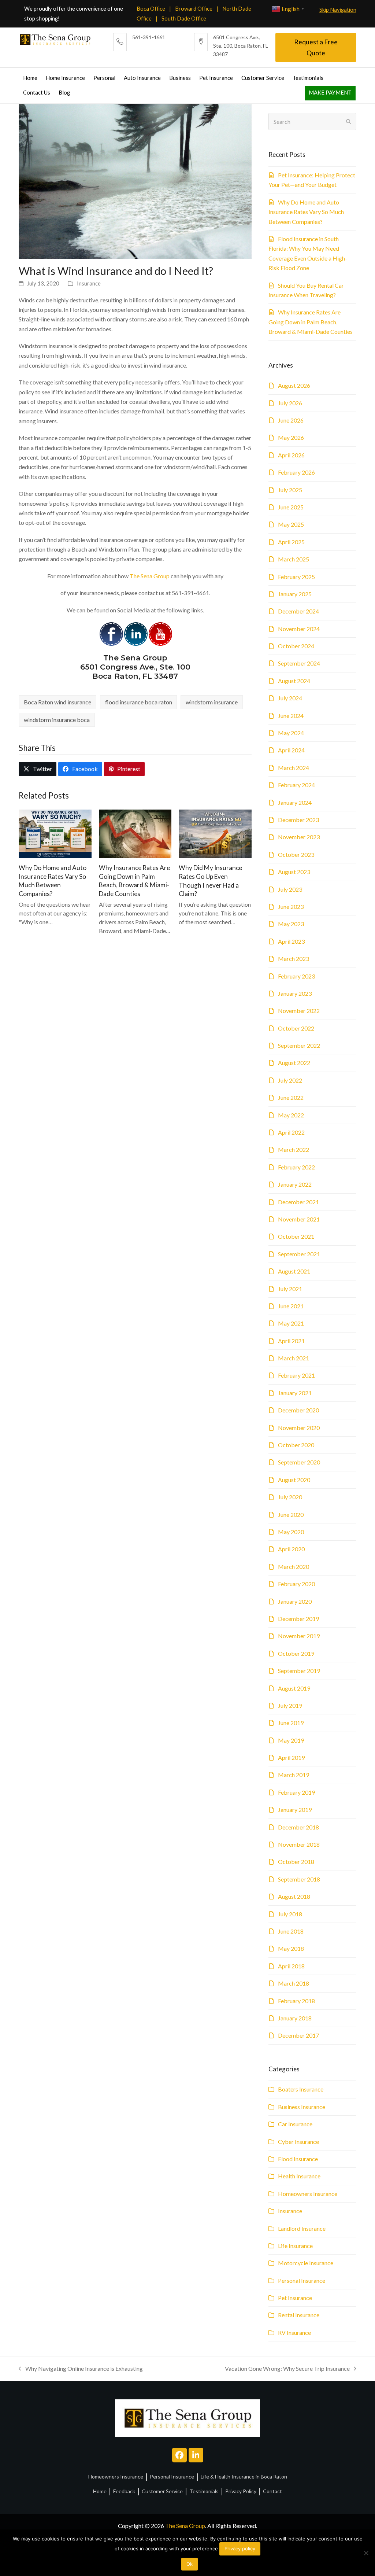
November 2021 (299, 1219)
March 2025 (294, 559)
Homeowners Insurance (308, 2194)
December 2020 (298, 1410)
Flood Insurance (298, 2159)
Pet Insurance (295, 2298)
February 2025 (296, 577)
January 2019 (295, 1810)
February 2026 (296, 472)
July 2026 (290, 403)
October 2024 (296, 646)
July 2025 (290, 490)
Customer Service (162, 2491)
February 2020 (296, 1584)
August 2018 (294, 1896)
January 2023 (295, 993)
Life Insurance (295, 2246)
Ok (190, 2564)
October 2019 (296, 1653)
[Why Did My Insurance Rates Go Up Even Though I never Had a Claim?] (215, 833)
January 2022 (295, 1184)
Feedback (124, 2491)
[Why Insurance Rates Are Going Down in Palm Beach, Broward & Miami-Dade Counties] (135, 833)
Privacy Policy (241, 2491)
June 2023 (291, 906)
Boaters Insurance (301, 2089)
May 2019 (291, 1740)
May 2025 (291, 524)
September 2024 (299, 663)
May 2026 (291, 437)
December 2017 (298, 2035)
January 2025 (295, 594)
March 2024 (294, 768)
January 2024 (295, 802)
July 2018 (290, 1914)
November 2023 (299, 837)
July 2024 (290, 698)
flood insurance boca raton (139, 702)
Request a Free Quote (316, 47)
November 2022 (299, 1011)
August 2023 (294, 872)
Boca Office (151, 8)
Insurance (89, 283)
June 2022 (291, 1097)
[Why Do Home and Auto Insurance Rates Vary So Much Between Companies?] (55, 833)
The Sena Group (150, 576)
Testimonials (204, 2491)
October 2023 (296, 854)
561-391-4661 (149, 37)
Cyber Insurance (298, 2142)
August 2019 (294, 1688)
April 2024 (291, 750)
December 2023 (298, 820)
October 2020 (296, 1445)
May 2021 (291, 1323)
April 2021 (291, 1341)
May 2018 (291, 1948)
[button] (38, 769)
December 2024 (298, 611)
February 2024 (296, 785)
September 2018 (299, 1879)
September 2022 (299, 1045)
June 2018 (291, 1931)
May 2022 (291, 1115)
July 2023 (290, 889)
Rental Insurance (299, 2315)
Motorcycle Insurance (306, 2263)
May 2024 (291, 733)
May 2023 (291, 924)
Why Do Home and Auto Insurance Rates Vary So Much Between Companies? (306, 212)
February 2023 (296, 976)
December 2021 (298, 1202)
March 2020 (294, 1567)
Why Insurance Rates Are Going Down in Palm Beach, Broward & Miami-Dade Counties (311, 322)
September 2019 (299, 1671)
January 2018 (295, 2018)
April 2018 (291, 1966)
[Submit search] (349, 122)
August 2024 (294, 681)
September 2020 (299, 1462)
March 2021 (294, 1358)
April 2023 (291, 941)
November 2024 (299, 629)
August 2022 (294, 1063)
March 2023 (294, 959)
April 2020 (291, 1549)
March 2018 (294, 1983)
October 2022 (296, 1028)
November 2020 (299, 1428)
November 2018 (299, 1844)
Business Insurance (302, 2107)
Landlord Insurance (302, 2228)
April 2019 (291, 1757)
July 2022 (290, 1080)
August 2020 (294, 1480)
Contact (272, 2491)
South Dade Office (184, 18)
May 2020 (291, 1532)
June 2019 (291, 1723)
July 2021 (290, 1289)
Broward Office (194, 8)
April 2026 (291, 455)
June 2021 (291, 1306)
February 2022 (296, 1167)
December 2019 (298, 1619)
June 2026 (291, 420)
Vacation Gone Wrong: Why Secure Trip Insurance (287, 2369)
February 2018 (296, 2001)
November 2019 (299, 1636)
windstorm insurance (212, 702)
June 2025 (291, 507)
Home (100, 2491)
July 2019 (290, 1705)
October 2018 (296, 1862)
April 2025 (291, 542)
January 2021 (295, 1393)
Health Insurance (299, 2176)
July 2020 (290, 1497)
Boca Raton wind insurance (57, 702)
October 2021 (296, 1236)
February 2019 (296, 1792)
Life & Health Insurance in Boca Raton (244, 2477)
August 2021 (294, 1271)
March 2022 (294, 1149)
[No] (366, 2553)
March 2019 (294, 1775)
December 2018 (298, 1827)
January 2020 (295, 1601)
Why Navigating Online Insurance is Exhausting (81, 2369)
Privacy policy (240, 2549)
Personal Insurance (302, 2280)
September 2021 (299, 1254)
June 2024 (291, 716)
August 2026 (294, 385)
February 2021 (296, 1375)
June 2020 (291, 1514)
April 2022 (291, 1132)
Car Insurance (295, 2124)
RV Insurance (294, 2332)
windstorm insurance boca (57, 720)
